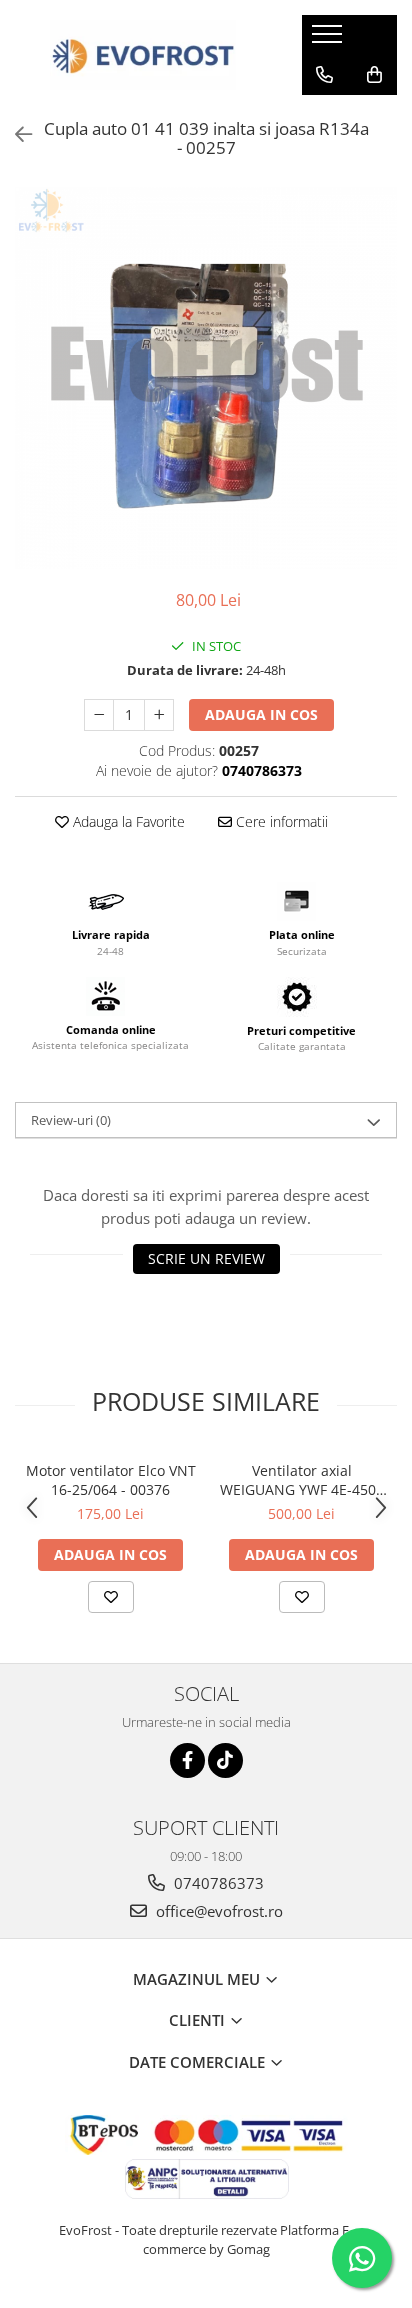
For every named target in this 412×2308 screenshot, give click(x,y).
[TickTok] (225, 1760)
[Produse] (329, 40)
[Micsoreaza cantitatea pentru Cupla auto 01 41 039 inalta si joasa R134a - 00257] (99, 715)
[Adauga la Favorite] (111, 1597)
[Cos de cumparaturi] (374, 75)
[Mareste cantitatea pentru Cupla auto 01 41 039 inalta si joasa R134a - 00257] (159, 715)
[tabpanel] (206, 378)
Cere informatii (280, 821)
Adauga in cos (261, 714)
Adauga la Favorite (127, 821)
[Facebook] (187, 1760)
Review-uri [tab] (71, 1120)
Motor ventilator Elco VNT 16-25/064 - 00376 (111, 1480)
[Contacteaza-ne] (324, 75)
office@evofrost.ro (217, 1911)
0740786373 (217, 1883)
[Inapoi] (15, 134)
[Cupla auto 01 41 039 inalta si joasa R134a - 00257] (206, 378)
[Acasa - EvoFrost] (143, 55)
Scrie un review (206, 1258)
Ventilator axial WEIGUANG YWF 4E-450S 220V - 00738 (302, 1480)
